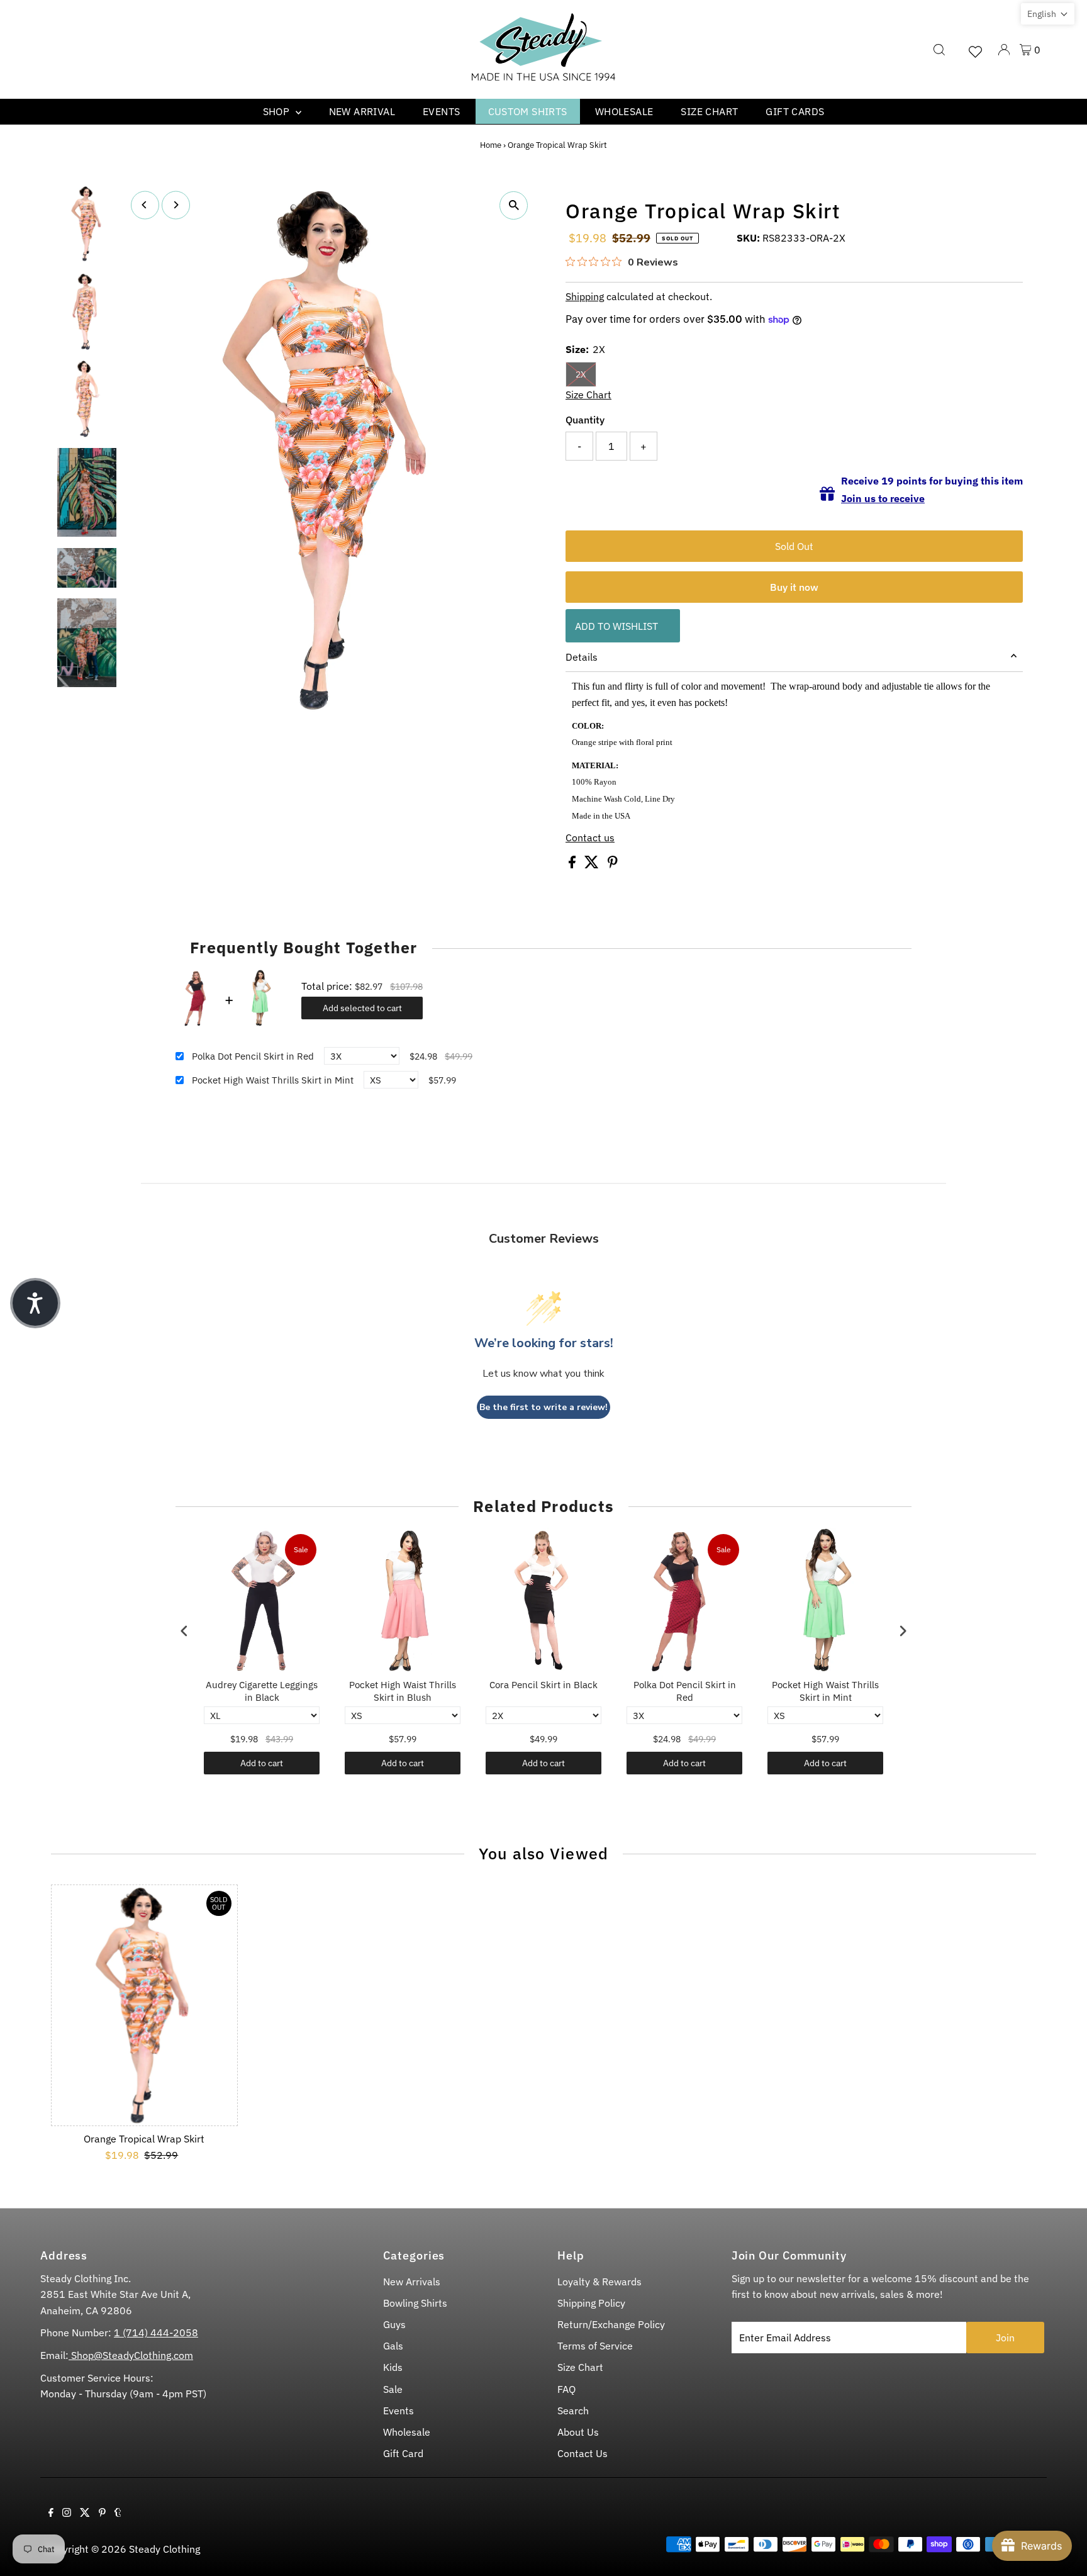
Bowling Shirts (415, 2303)
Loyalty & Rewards (599, 2282)
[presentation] (184, 1631)
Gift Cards (795, 111)
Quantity (585, 420)
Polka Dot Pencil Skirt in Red (253, 1056)
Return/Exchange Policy (611, 2324)
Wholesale (624, 111)
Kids (393, 2367)
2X (581, 374)
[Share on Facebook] (573, 865)
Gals (393, 2346)
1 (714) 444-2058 (156, 2332)
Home (491, 145)
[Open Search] (939, 50)
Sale (393, 2389)
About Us (578, 2432)
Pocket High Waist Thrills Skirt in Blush (403, 1691)
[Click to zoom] (514, 205)
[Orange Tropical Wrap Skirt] (144, 2005)
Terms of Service (595, 2346)
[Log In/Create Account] (1004, 50)
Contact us (590, 837)
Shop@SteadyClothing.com (131, 2355)
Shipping (585, 296)
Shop (278, 111)
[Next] (176, 205)
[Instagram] (67, 2513)
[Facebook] (51, 2513)
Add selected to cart (362, 1008)
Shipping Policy (591, 2303)
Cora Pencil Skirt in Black (543, 1685)
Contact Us (583, 2453)
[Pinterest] (102, 2513)
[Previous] (145, 205)
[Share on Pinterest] (613, 865)
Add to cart (262, 1763)
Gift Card (403, 2453)
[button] (1048, 14)
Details (582, 657)
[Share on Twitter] (593, 865)
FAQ (566, 2389)
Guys (394, 2324)
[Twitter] (85, 2513)
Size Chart (709, 111)
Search (573, 2411)
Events (441, 111)
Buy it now (794, 587)
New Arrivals (412, 2282)
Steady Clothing (164, 2549)
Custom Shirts (528, 111)
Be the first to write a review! (543, 1407)
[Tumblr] (118, 2513)
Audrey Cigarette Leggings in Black (262, 1691)
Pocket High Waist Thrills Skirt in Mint (273, 1080)
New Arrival (362, 111)
